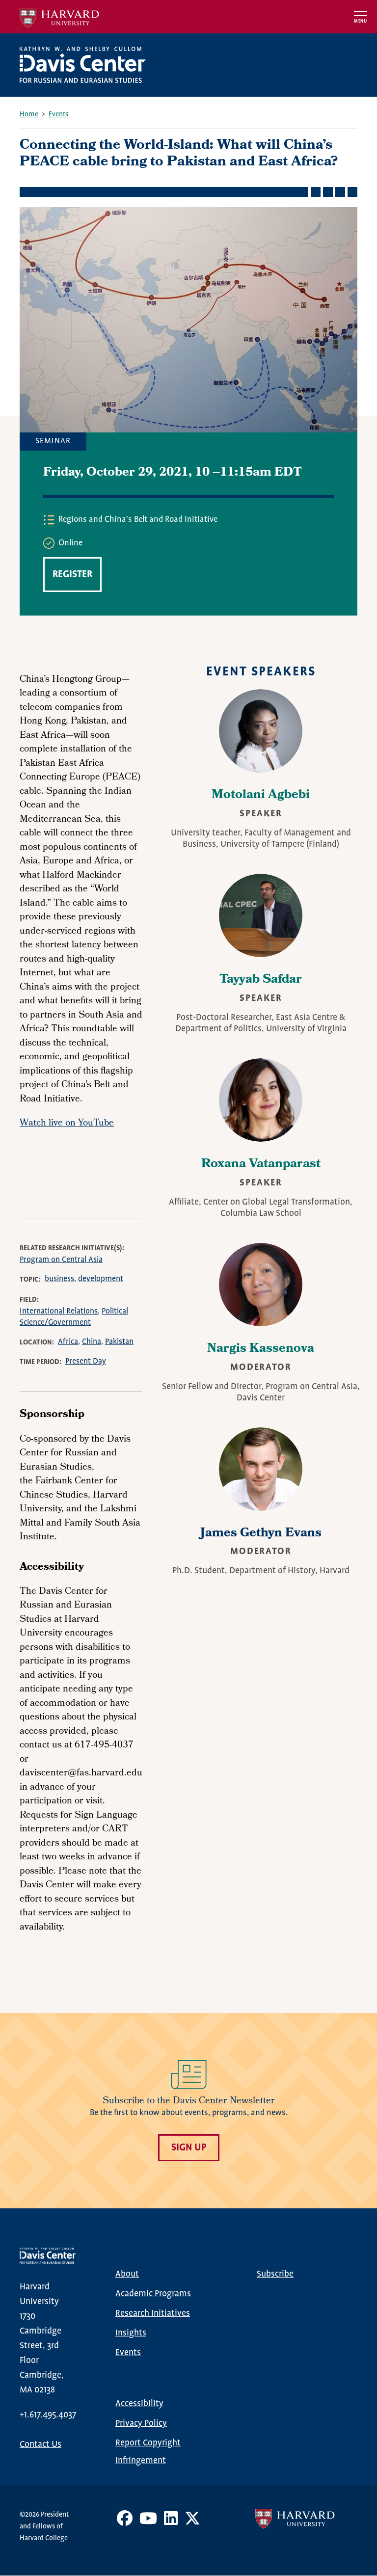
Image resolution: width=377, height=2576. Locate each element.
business (59, 1279)
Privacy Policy (141, 2423)
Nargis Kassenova (261, 1349)
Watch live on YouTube (67, 1124)
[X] (192, 2522)
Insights (131, 2333)
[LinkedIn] (171, 2522)
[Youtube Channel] (148, 2522)
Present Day (86, 1361)
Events (58, 114)
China (92, 1342)
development (101, 1279)
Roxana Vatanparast (261, 1165)
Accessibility (139, 2404)
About (127, 2274)
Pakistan (119, 1342)
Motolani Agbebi (261, 796)
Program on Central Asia (61, 1260)
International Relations (59, 1311)
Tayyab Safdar (261, 980)
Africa (68, 1342)
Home (29, 114)
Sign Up (189, 2148)
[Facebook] (125, 2522)
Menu (361, 21)
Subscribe (275, 2274)
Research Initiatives (153, 2313)
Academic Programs (153, 2294)
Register (72, 575)
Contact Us (40, 2444)
